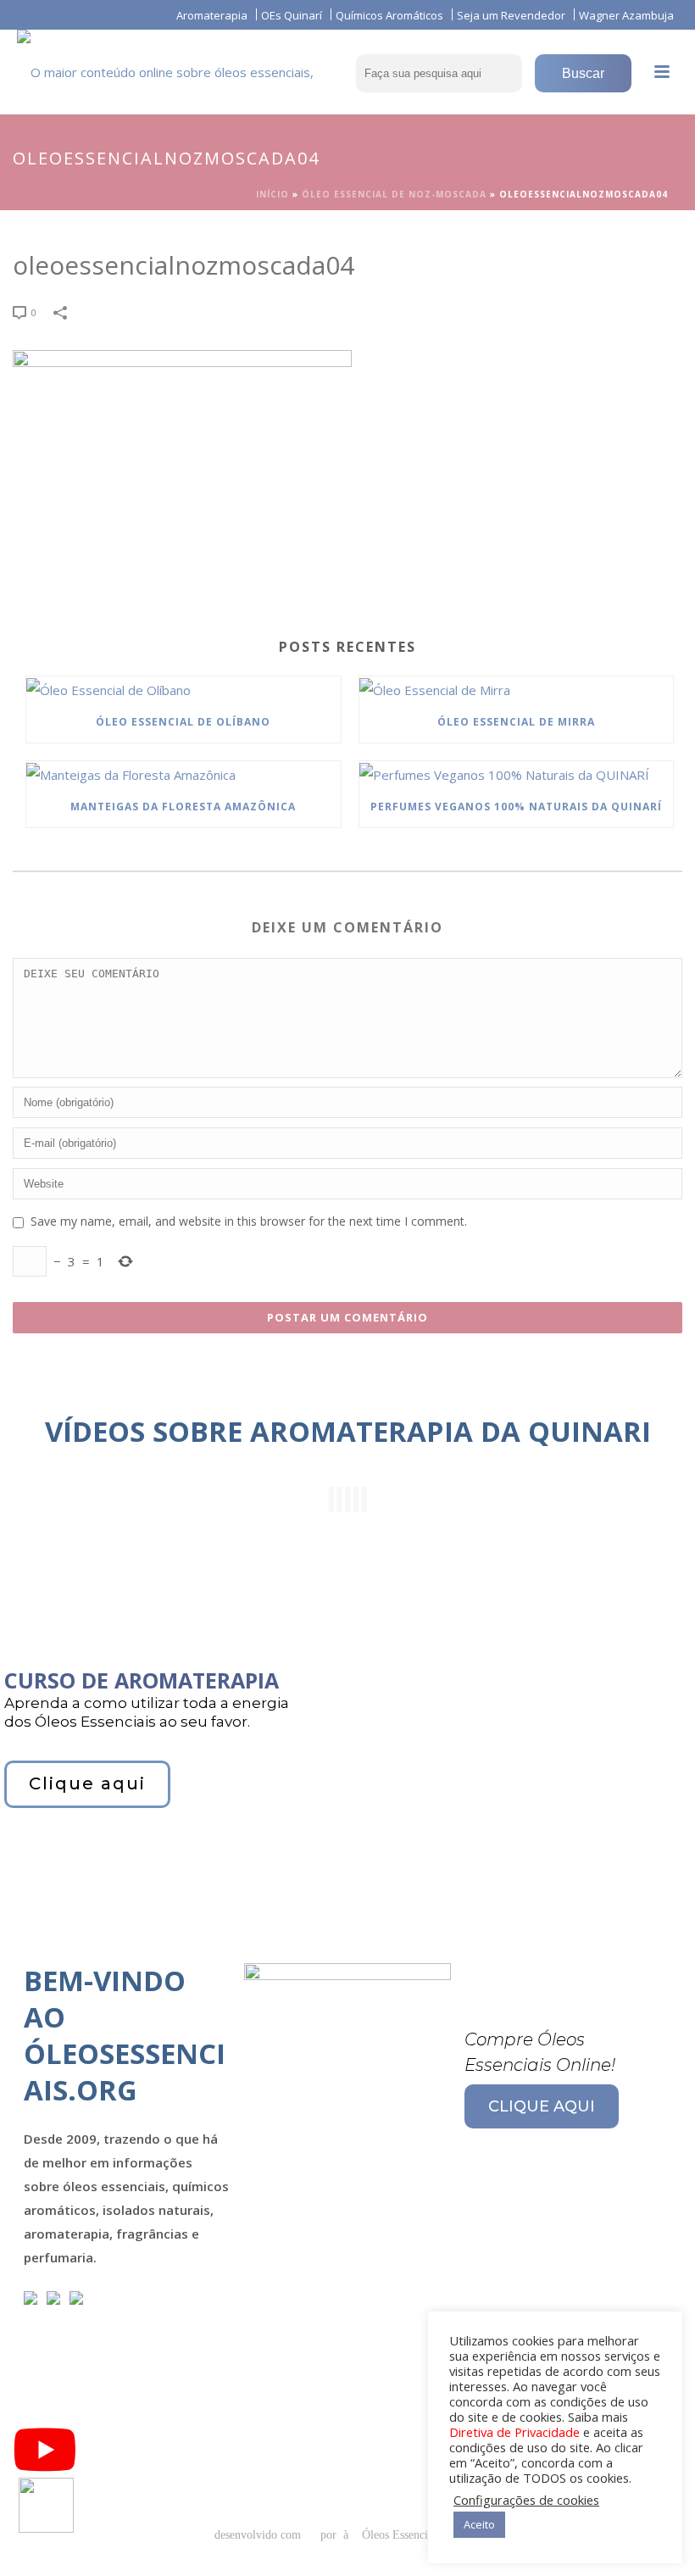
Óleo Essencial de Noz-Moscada (394, 194)
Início (272, 194)
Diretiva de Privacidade (514, 2432)
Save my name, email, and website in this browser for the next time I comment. (249, 1221)
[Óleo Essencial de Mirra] (517, 689)
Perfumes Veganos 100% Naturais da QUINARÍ (516, 807)
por (332, 2535)
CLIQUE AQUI (542, 2106)
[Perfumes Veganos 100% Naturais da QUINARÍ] (517, 774)
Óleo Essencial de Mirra (516, 722)
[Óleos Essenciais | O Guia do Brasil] (191, 68)
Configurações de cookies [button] (526, 2500)
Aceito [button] (479, 2524)
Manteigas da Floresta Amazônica (183, 807)
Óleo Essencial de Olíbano (183, 722)
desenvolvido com (259, 2535)
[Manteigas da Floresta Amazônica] (183, 774)
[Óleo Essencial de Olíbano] (183, 689)
